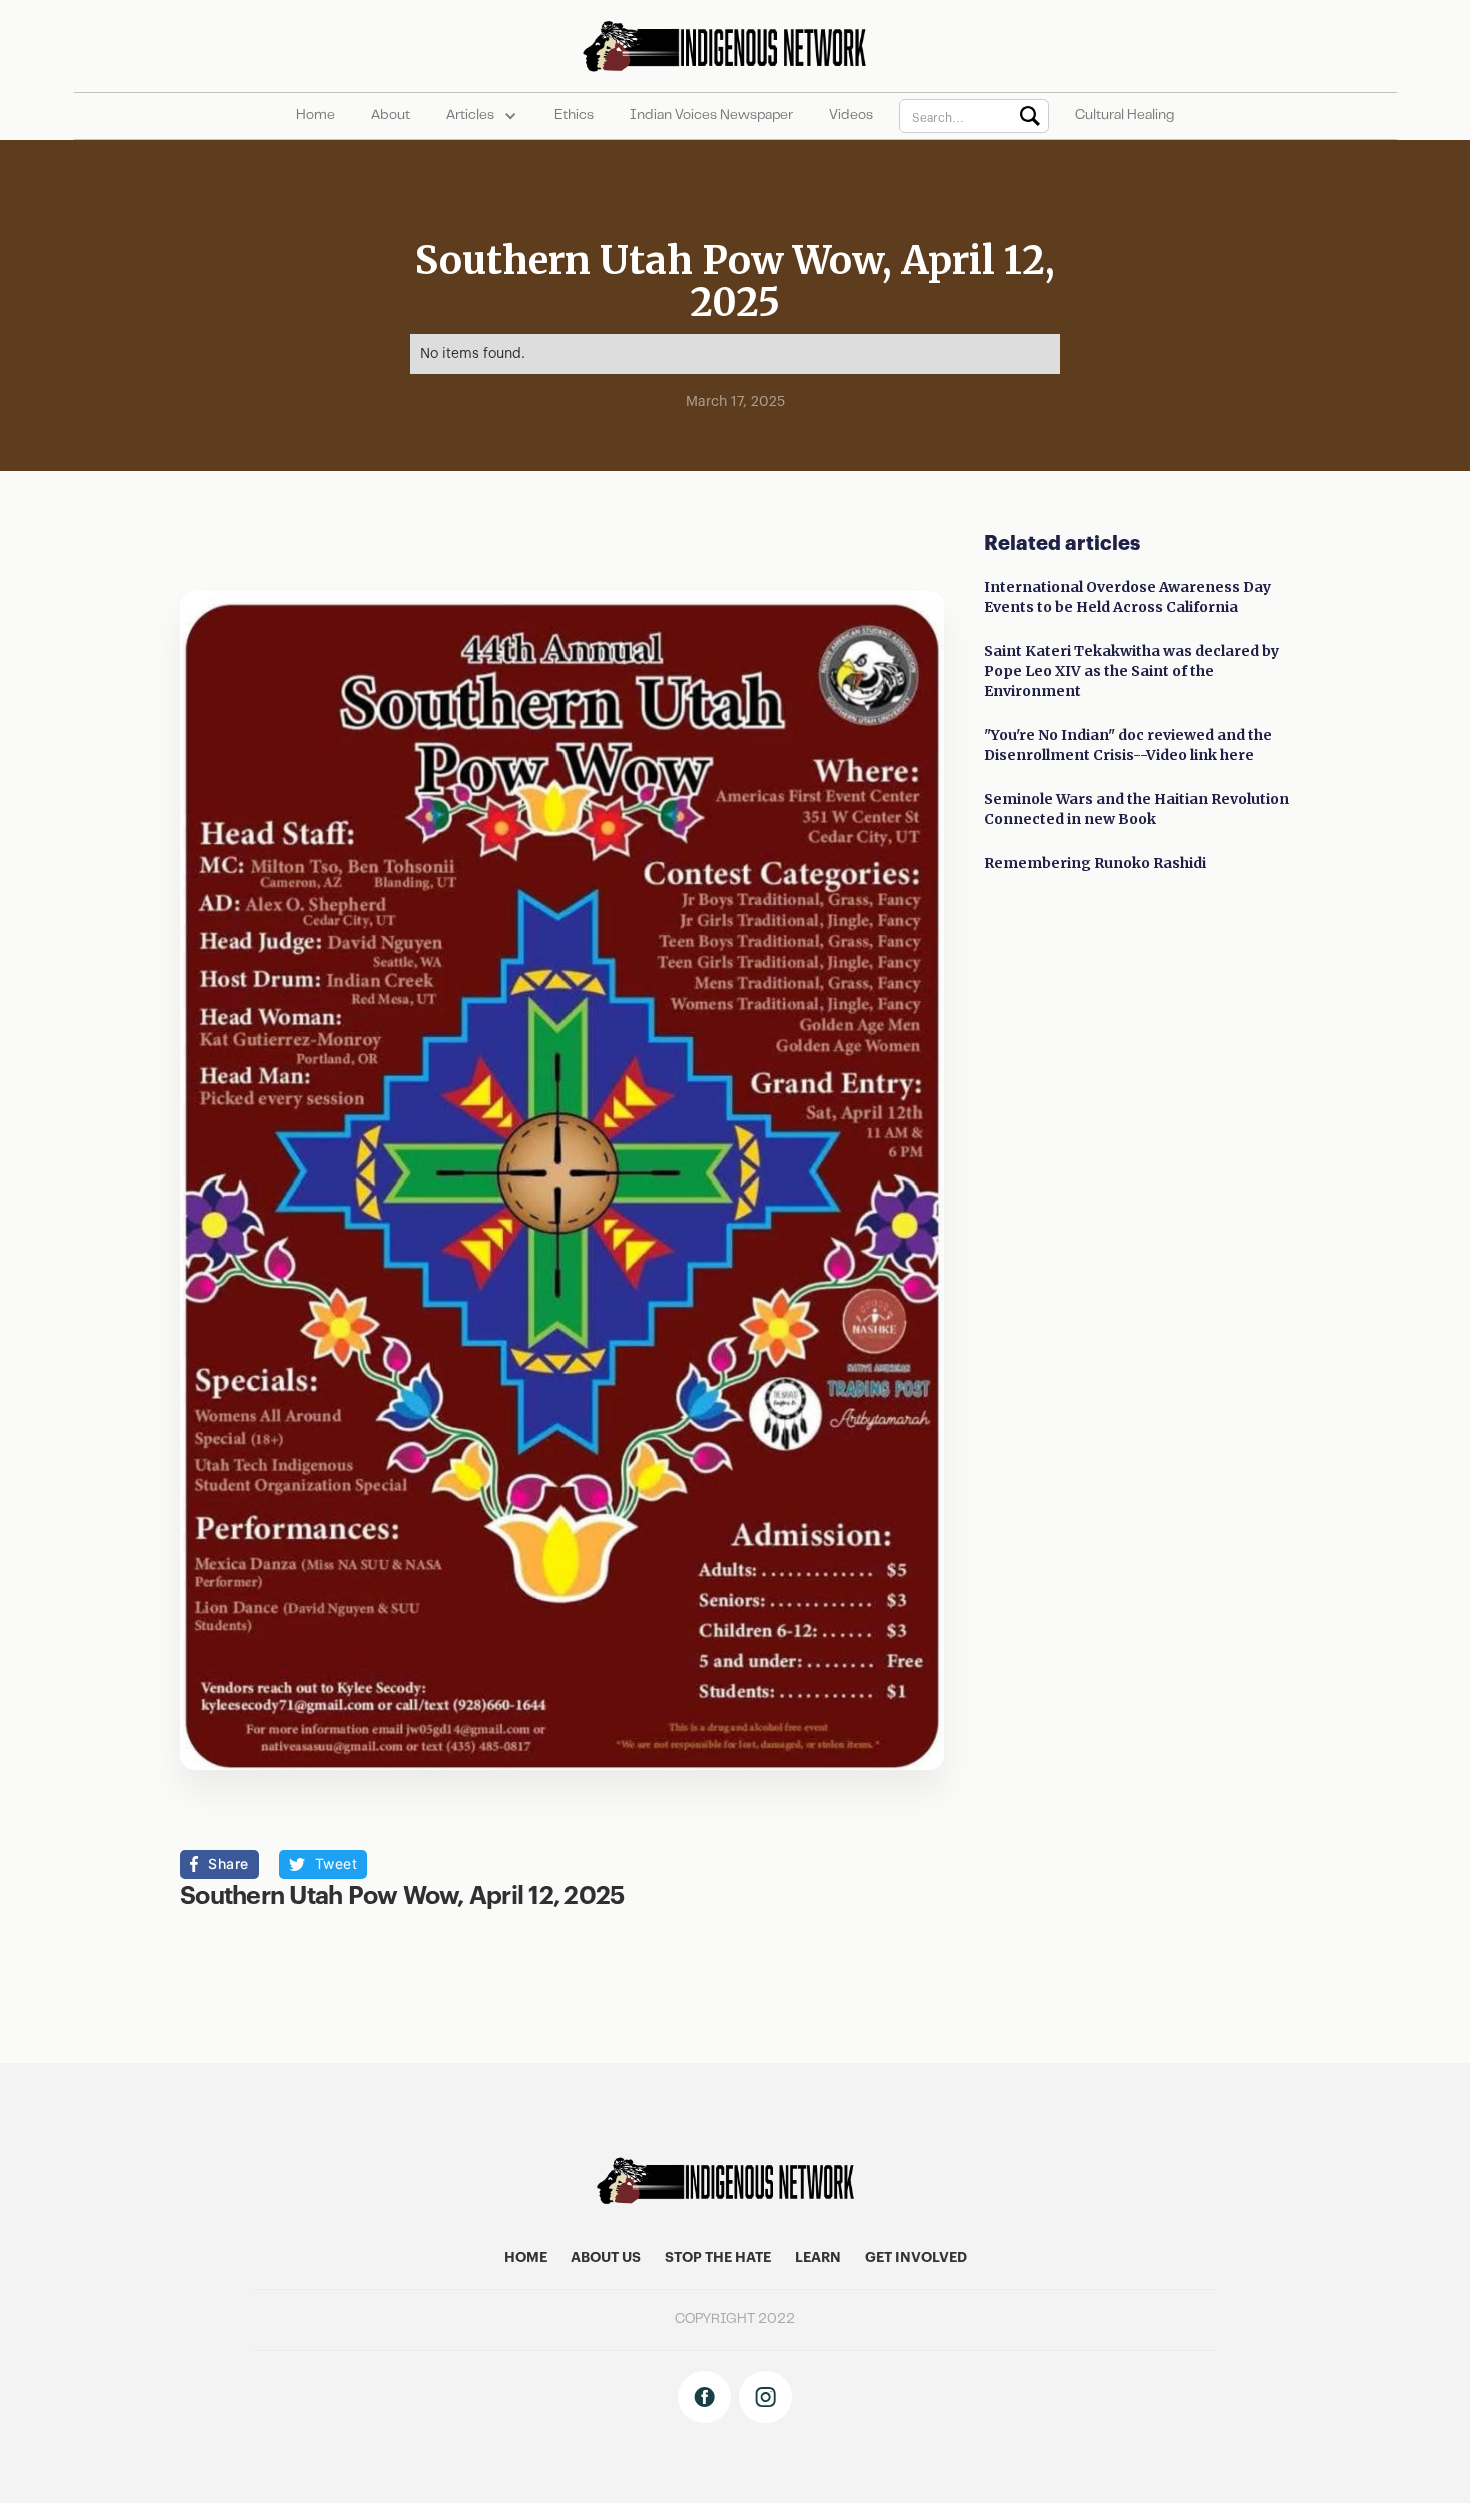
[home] (734, 46)
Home (315, 116)
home (525, 2258)
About (390, 116)
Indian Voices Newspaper (711, 116)
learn (818, 2258)
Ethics (574, 116)
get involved (916, 2258)
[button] (482, 116)
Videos (851, 116)
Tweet (336, 1863)
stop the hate (718, 2258)
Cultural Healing (1124, 116)
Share (228, 1863)
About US (606, 2258)
